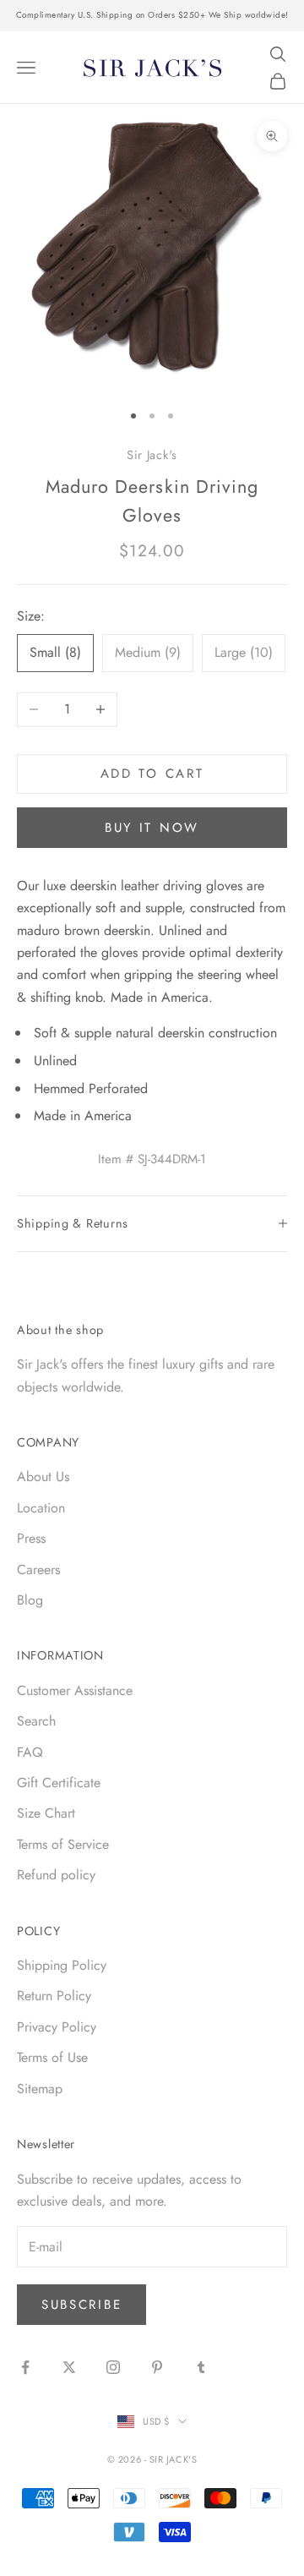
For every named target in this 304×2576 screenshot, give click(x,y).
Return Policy (54, 1996)
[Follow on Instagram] (113, 2367)
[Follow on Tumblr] (201, 2367)
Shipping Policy (62, 1965)
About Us (43, 1477)
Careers (38, 1570)
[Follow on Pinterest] (157, 2367)
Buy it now (152, 828)
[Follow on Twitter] (69, 2367)
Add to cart (152, 774)
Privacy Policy (57, 2027)
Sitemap (40, 2089)
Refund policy (56, 1875)
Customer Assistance (75, 1690)
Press (31, 1538)
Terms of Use (52, 2057)
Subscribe (81, 2305)
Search (36, 1721)
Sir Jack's (152, 455)
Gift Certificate (59, 1783)
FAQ (30, 1752)
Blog (30, 1600)
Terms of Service (63, 1844)
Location (41, 1508)
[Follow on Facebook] (25, 2367)
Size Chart (46, 1813)
